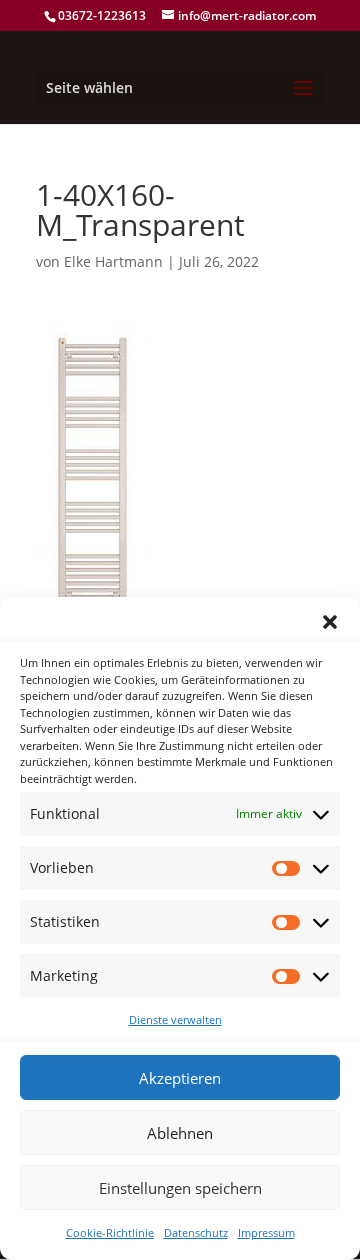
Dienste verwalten (175, 1019)
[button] (330, 622)
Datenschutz (196, 1232)
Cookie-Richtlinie (110, 1232)
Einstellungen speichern (180, 1188)
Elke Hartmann (113, 261)
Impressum (266, 1232)
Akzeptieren (180, 1078)
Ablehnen (180, 1133)
